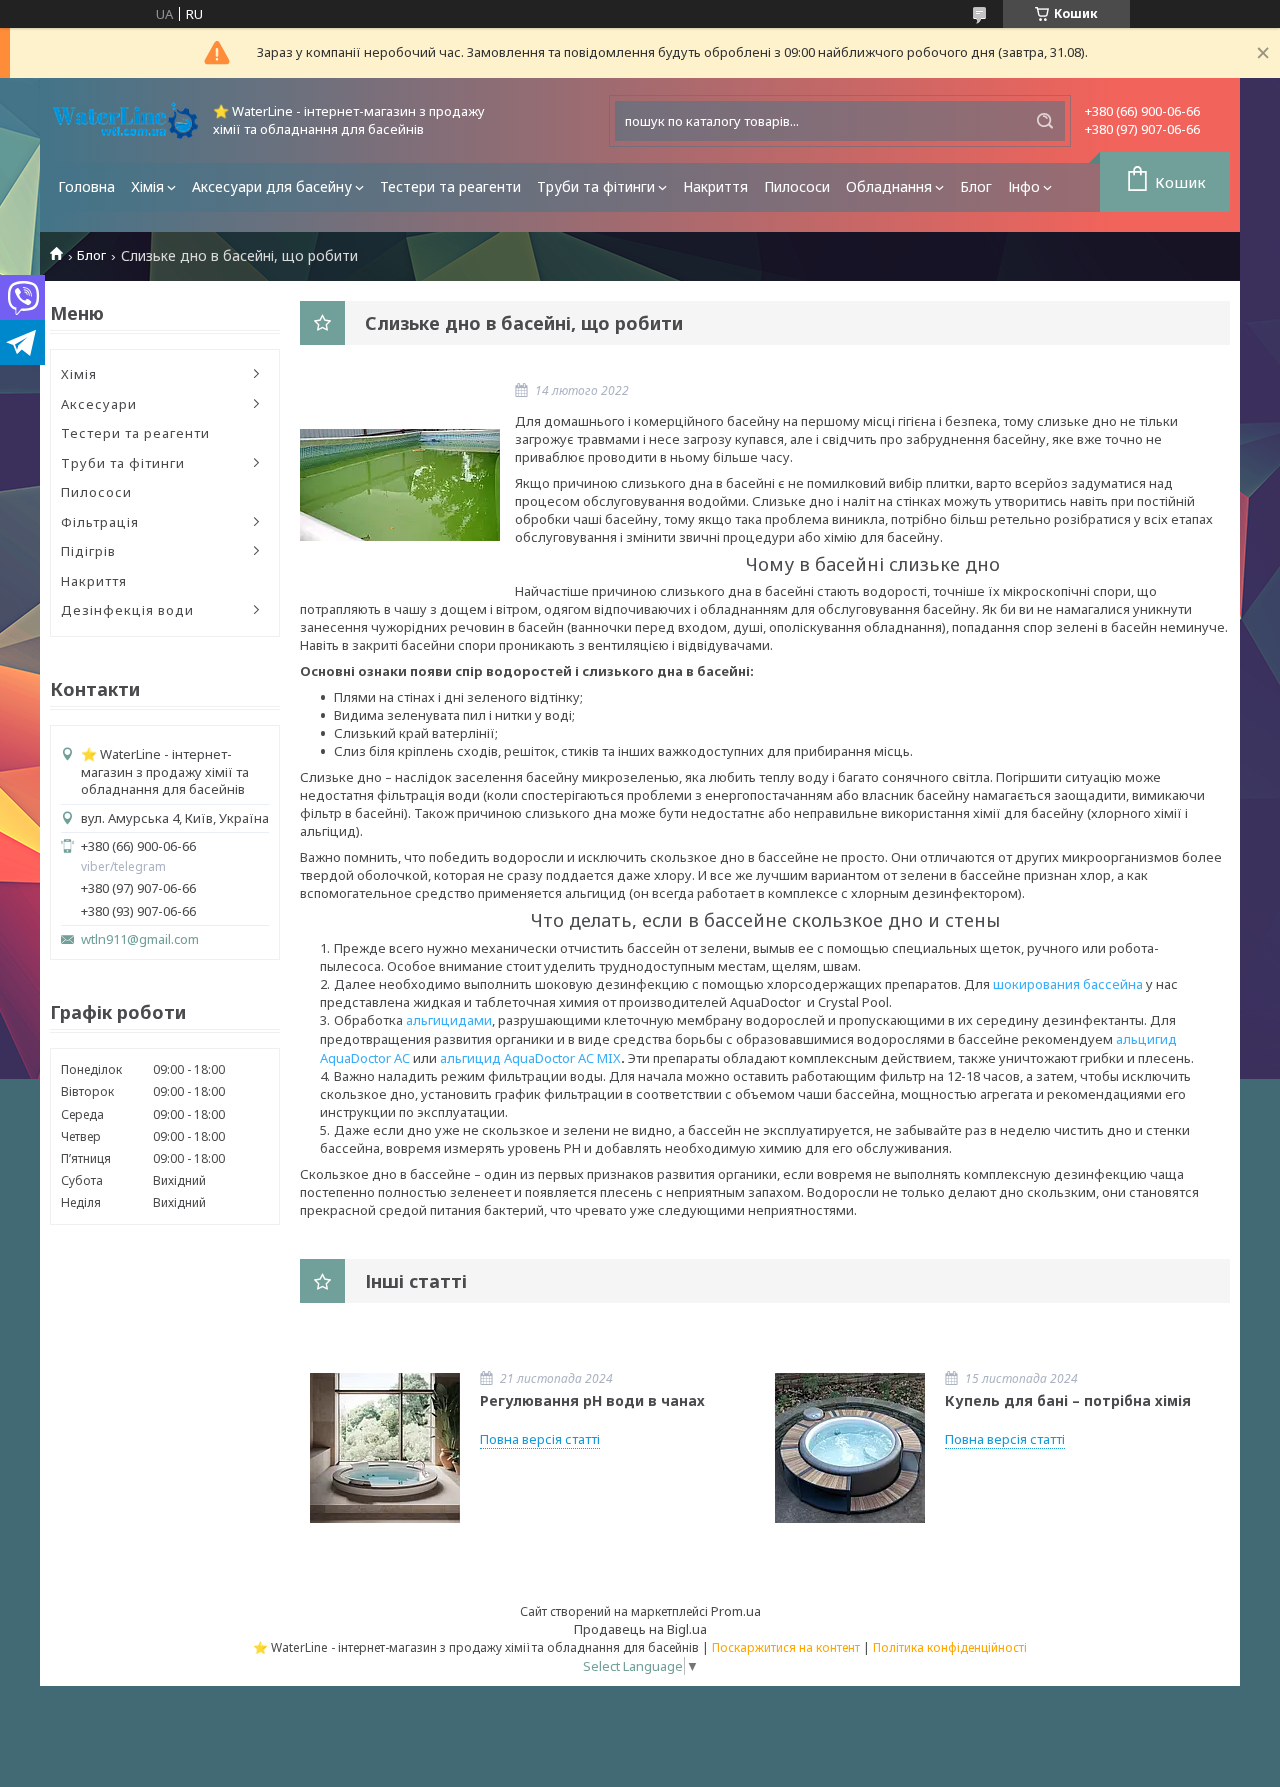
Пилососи (797, 186)
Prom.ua (736, 1611)
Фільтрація (100, 522)
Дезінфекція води (127, 610)
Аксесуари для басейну (272, 186)
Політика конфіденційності (950, 1647)
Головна (86, 186)
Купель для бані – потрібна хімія (1068, 1400)
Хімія (147, 186)
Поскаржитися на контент (786, 1647)
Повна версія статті (540, 1439)
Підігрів (88, 551)
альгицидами (449, 1020)
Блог (976, 186)
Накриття (715, 186)
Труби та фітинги (596, 186)
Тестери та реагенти (450, 186)
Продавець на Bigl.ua (640, 1629)
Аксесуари (99, 404)
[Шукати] (1045, 121)
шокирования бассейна (1068, 984)
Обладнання (889, 186)
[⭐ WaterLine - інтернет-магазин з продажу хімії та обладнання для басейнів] (125, 120)
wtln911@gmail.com (140, 939)
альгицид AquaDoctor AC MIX (530, 1058)
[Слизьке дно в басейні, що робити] (400, 485)
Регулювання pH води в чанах (592, 1400)
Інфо (1024, 186)
